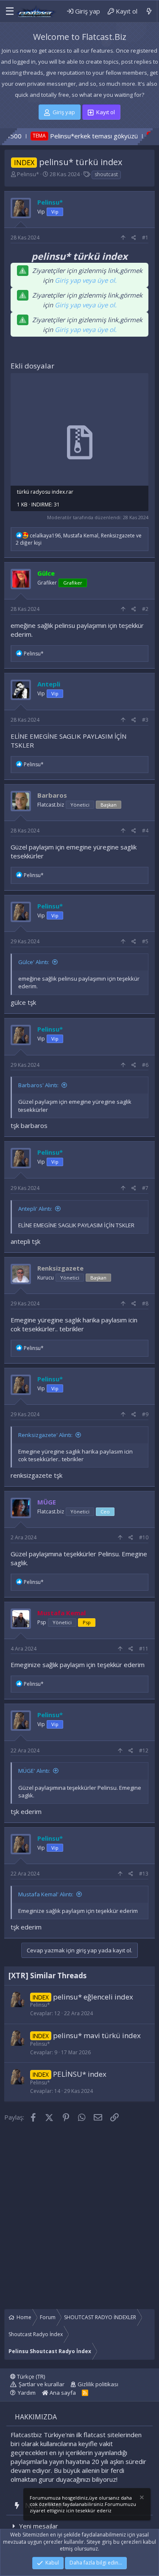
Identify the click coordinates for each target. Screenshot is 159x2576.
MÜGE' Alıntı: (34, 1771)
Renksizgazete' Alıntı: (45, 1435)
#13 (144, 1874)
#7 (145, 1188)
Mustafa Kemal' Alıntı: (46, 1894)
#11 (144, 1649)
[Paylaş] (134, 238)
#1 (145, 238)
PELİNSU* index (80, 2074)
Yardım (27, 2393)
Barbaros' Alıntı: (38, 1085)
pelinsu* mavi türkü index (97, 2035)
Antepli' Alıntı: (35, 1209)
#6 (145, 1065)
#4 (145, 831)
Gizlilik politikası (98, 2384)
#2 (145, 609)
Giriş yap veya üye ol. (86, 280)
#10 (144, 1537)
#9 (145, 1414)
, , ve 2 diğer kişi (79, 539)
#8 (145, 1303)
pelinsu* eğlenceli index (93, 1997)
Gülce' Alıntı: (34, 962)
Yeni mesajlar (39, 2526)
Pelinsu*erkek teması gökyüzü (63, 136)
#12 (144, 1751)
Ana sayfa (62, 2393)
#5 (145, 941)
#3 (145, 720)
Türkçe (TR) (30, 2376)
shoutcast (106, 174)
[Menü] (8, 11)
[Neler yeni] (149, 11)
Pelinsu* (28, 174)
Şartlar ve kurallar (42, 2384)
